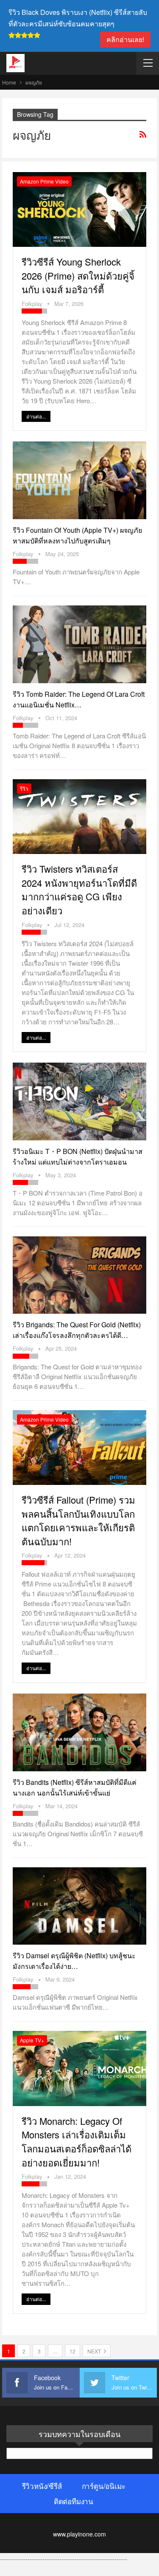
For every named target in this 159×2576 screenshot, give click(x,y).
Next (95, 2351)
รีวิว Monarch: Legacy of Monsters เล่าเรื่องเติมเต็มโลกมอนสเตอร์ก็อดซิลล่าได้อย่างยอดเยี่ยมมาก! (77, 2142)
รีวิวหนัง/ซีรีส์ (42, 2486)
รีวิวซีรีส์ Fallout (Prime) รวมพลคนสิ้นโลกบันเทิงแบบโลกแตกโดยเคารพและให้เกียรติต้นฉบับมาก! (78, 1520)
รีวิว (24, 788)
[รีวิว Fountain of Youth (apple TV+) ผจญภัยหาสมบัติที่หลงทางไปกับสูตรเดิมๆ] (79, 480)
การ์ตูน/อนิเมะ (104, 2486)
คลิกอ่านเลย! (125, 39)
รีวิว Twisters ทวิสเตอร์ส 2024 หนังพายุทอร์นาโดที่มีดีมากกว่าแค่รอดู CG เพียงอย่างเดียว (79, 889)
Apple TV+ (32, 2040)
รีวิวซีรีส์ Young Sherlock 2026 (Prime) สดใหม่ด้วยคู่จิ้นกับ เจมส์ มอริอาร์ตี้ (78, 275)
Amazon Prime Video (44, 181)
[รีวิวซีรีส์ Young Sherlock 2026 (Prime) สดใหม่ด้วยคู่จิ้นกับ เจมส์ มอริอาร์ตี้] (79, 209)
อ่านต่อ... (36, 416)
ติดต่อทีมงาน (74, 2501)
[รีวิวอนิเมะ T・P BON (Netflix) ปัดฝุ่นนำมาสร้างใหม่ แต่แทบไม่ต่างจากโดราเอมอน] (79, 1101)
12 (73, 2351)
